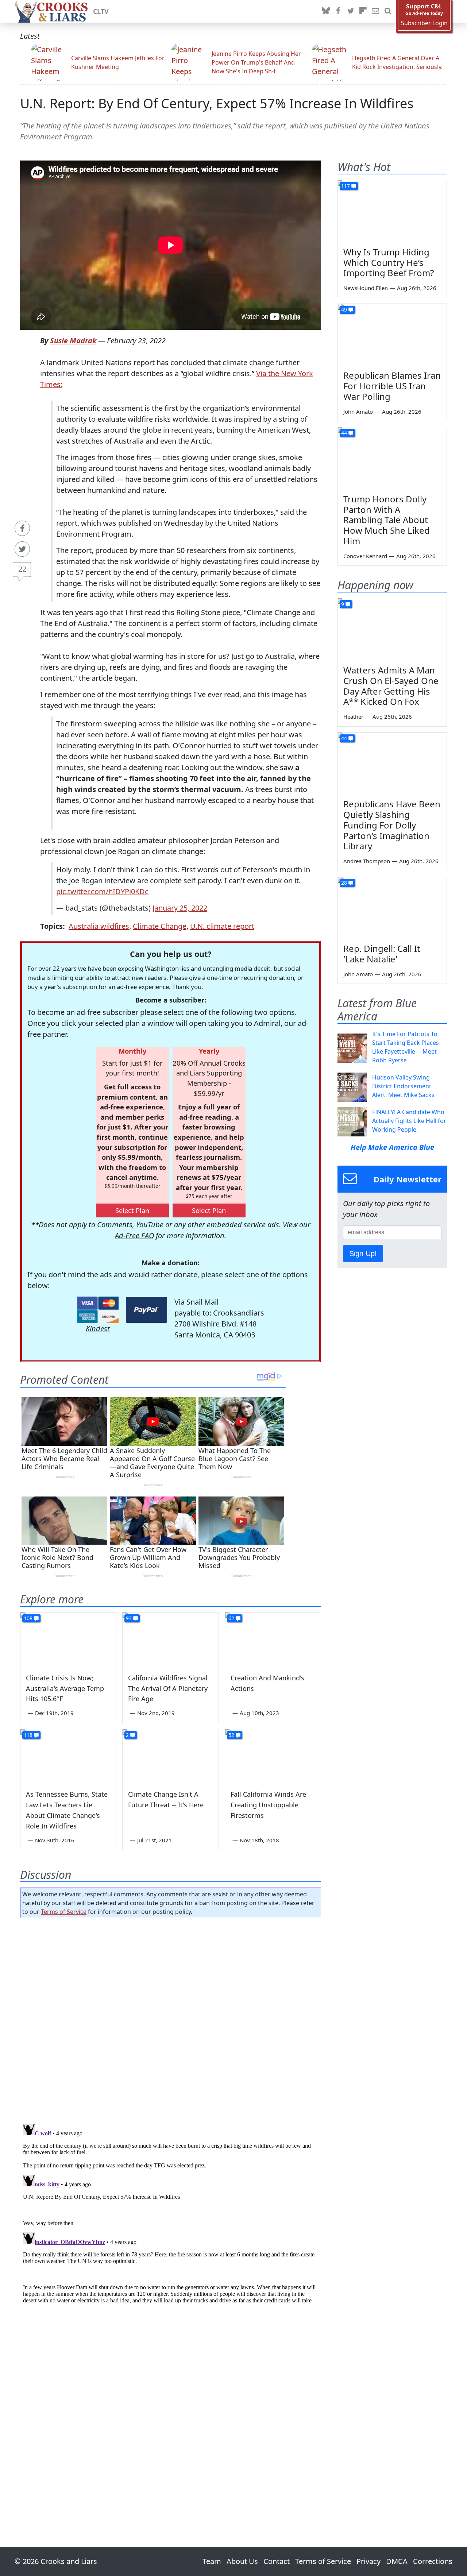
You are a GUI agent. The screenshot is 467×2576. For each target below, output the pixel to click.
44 (344, 433)
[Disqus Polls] (171, 2019)
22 (22, 569)
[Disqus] (171, 2212)
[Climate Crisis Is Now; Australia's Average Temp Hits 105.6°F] (68, 1640)
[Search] (388, 11)
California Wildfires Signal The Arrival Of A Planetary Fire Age (168, 1688)
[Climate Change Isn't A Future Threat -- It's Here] (170, 1756)
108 (28, 1618)
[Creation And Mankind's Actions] (273, 1640)
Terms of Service (64, 1912)
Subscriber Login (424, 23)
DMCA (397, 2561)
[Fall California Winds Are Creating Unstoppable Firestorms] (273, 1756)
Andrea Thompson (367, 861)
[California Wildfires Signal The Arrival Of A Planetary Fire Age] (170, 1640)
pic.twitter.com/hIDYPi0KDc (102, 891)
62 (231, 1618)
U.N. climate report (222, 926)
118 (28, 1735)
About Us (242, 2561)
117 (346, 186)
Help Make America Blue (392, 1147)
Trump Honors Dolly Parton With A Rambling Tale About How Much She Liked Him (387, 520)
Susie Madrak (73, 341)
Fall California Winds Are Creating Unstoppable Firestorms (268, 1805)
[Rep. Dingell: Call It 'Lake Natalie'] (392, 908)
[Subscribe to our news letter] (375, 11)
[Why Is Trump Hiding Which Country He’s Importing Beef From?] (392, 211)
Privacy (368, 2561)
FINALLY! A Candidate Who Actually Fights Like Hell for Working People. (409, 1121)
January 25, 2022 (180, 908)
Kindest (98, 1328)
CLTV (101, 11)
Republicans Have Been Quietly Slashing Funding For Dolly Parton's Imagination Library (392, 825)
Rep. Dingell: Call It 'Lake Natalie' (382, 954)
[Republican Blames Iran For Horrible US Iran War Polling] (392, 335)
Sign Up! (363, 1254)
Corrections (433, 2561)
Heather (353, 717)
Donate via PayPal (146, 1310)
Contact (277, 2561)
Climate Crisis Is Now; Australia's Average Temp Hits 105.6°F (65, 1688)
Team (212, 2561)
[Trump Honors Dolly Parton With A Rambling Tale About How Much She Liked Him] (392, 458)
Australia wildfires (99, 926)
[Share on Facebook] (22, 528)
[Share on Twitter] (22, 549)
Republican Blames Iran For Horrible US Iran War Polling (392, 386)
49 (344, 310)
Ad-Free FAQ (134, 1235)
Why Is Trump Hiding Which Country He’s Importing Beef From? (389, 262)
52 (231, 1735)
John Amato (358, 412)
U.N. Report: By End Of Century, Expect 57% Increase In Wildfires (217, 103)
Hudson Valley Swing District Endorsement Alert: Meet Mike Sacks (403, 1086)
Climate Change (160, 926)
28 (344, 883)
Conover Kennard (365, 556)
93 (129, 1618)
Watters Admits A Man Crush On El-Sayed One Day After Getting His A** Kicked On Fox (391, 686)
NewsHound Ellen (366, 288)
